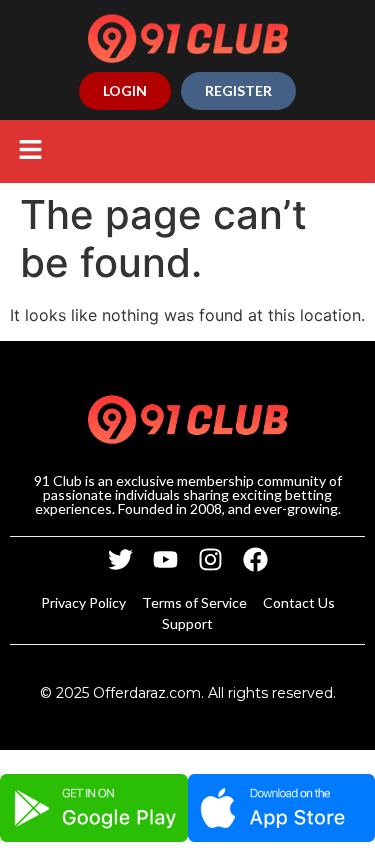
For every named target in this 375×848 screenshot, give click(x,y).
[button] (30, 151)
